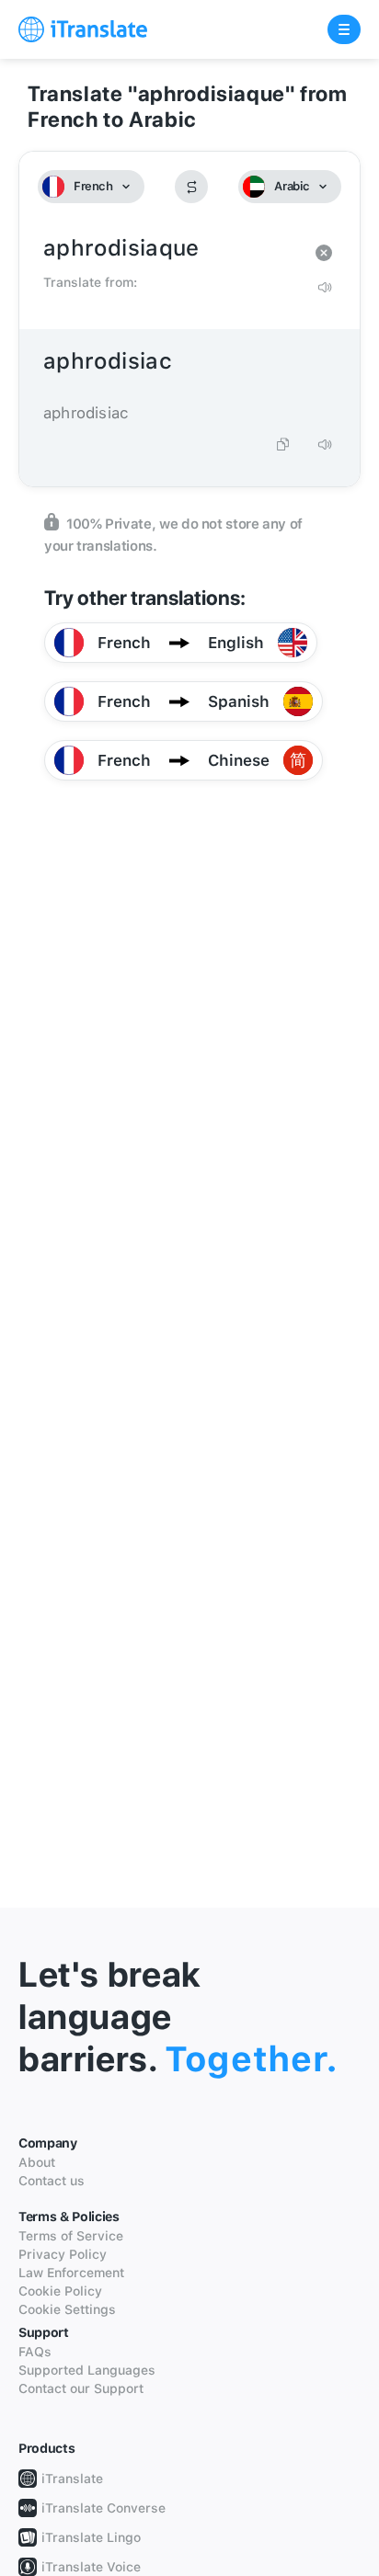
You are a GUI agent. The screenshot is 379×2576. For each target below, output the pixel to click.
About (37, 2162)
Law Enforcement (71, 2273)
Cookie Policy (60, 2291)
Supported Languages (87, 2370)
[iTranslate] (83, 29)
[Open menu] (344, 29)
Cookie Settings (67, 2309)
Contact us (52, 2181)
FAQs (35, 2352)
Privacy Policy (63, 2254)
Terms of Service (71, 2236)
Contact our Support (81, 2388)
